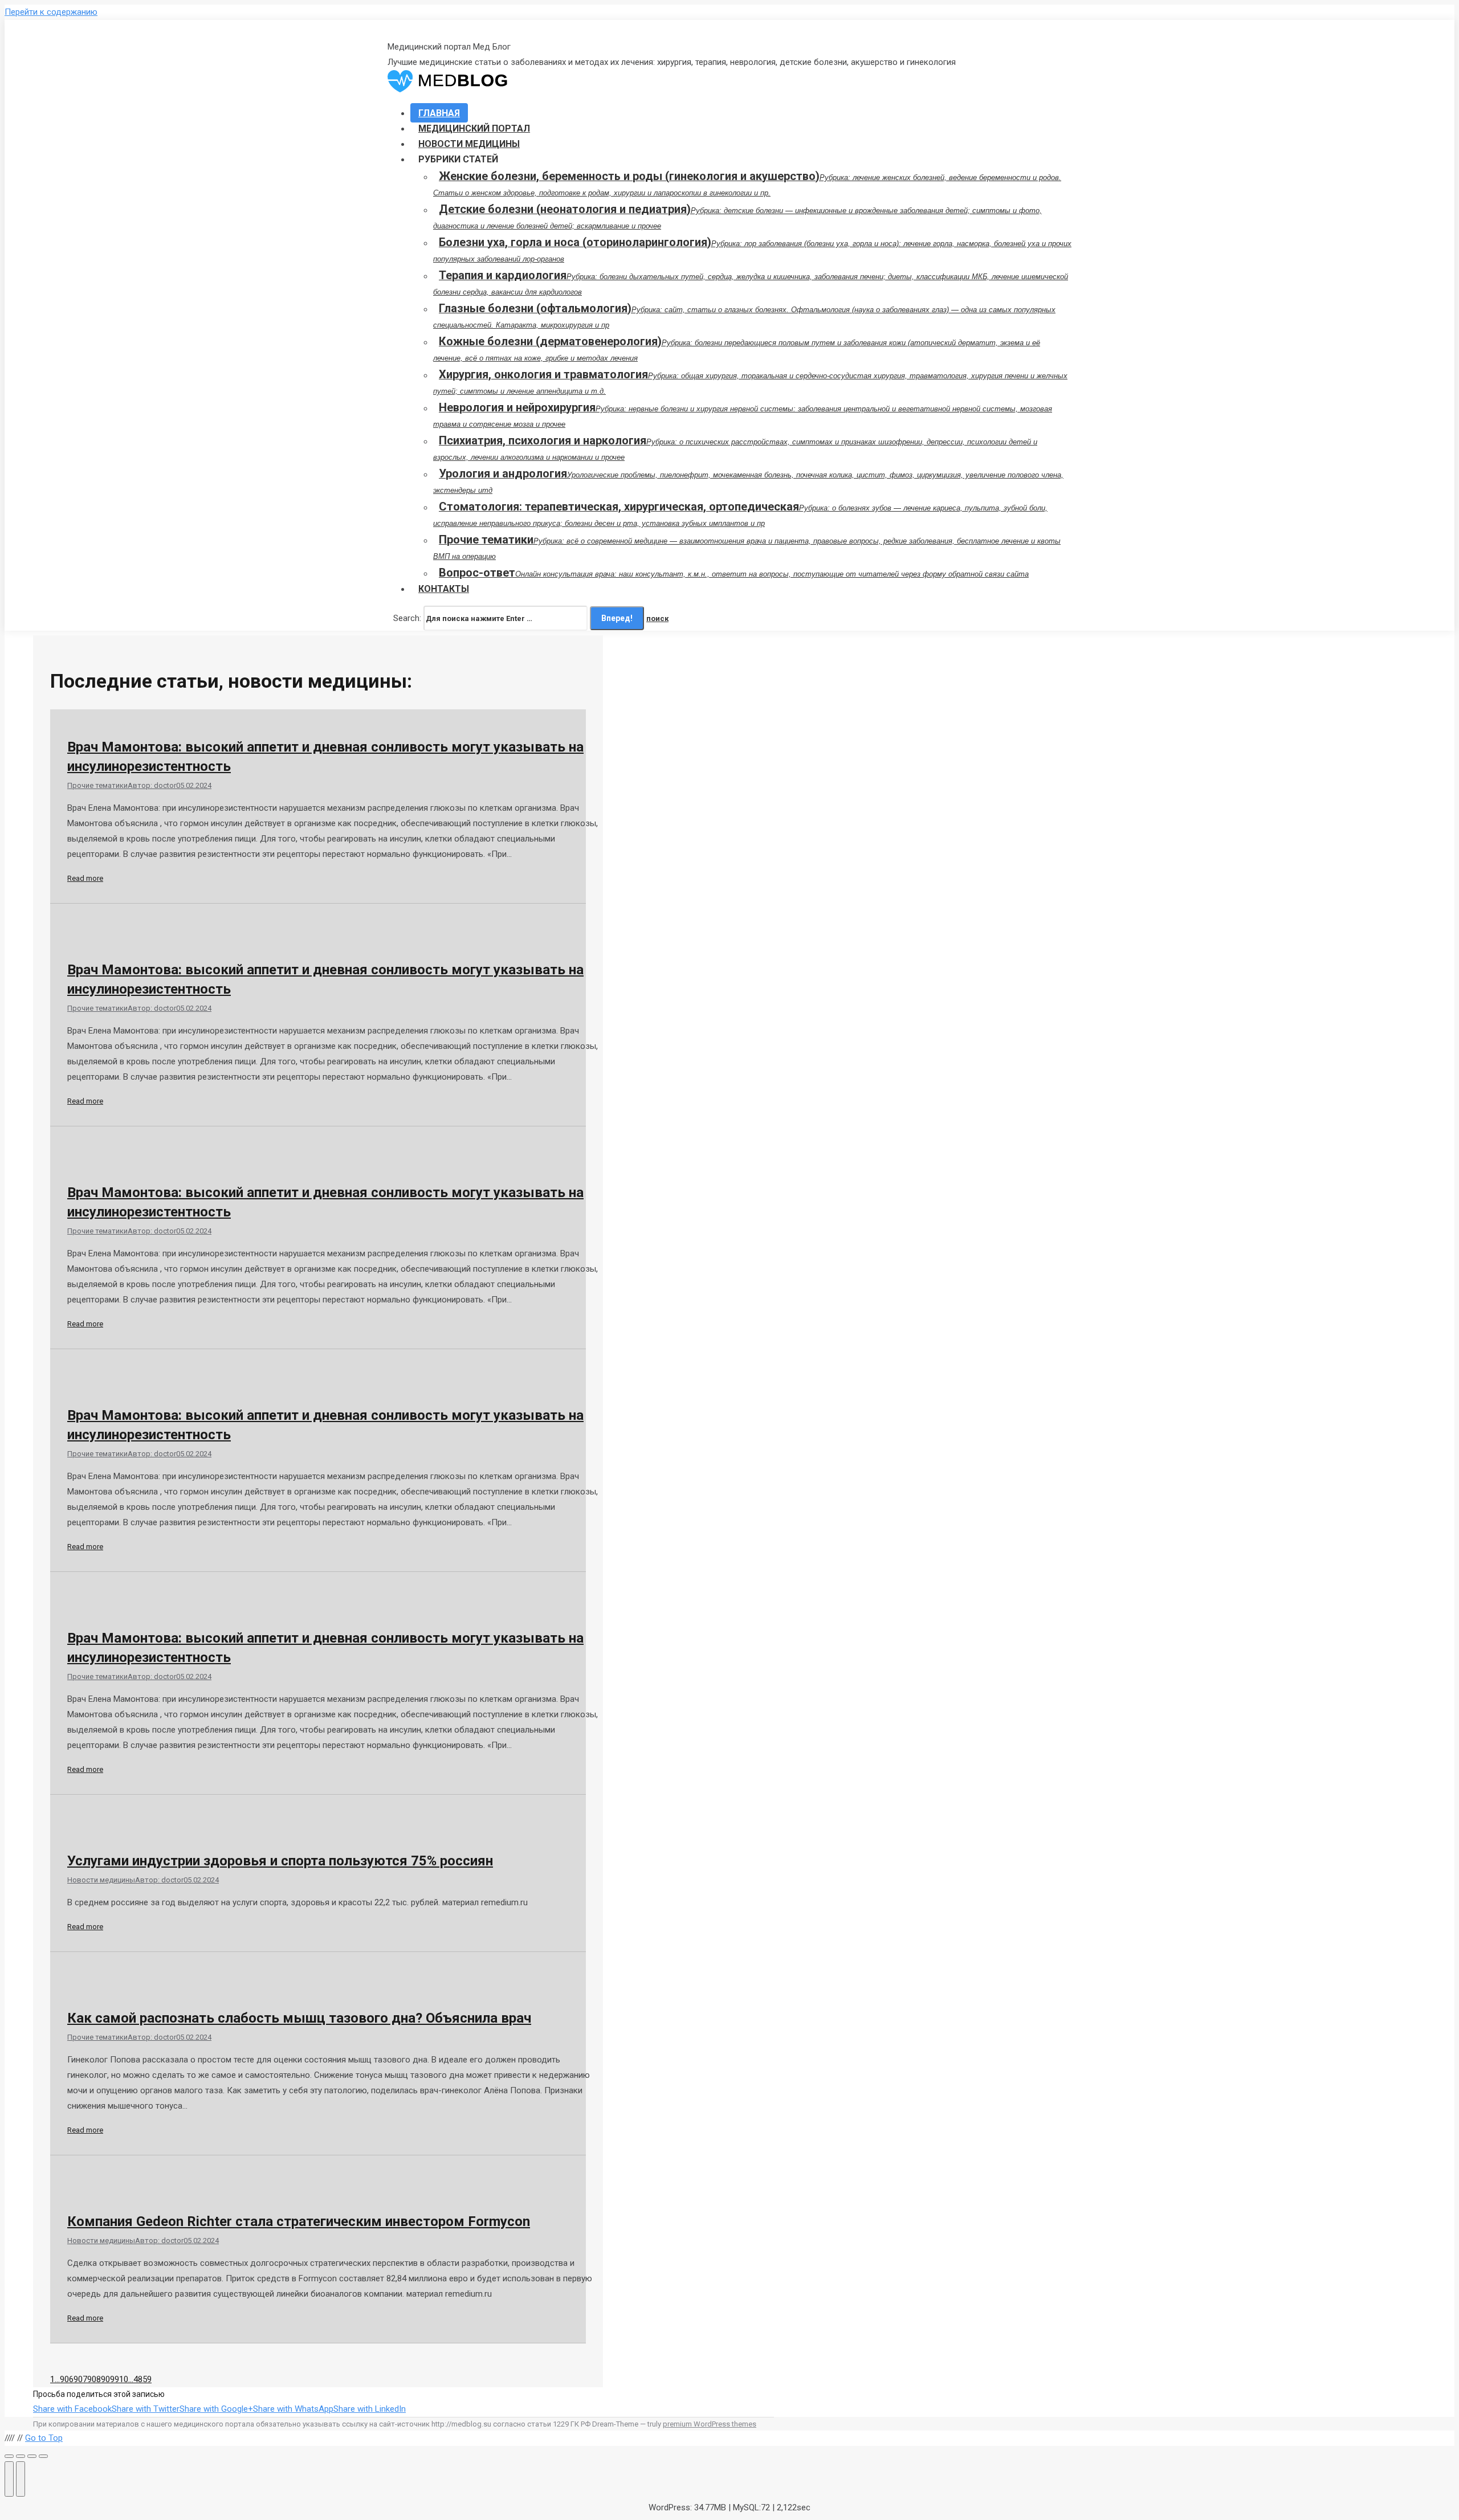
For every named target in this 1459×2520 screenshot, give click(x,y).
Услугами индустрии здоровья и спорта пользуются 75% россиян (280, 1861)
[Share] (21, 2456)
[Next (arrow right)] (21, 2479)
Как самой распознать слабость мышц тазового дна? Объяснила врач (299, 2018)
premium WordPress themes (710, 2424)
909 (108, 2379)
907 (80, 2379)
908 (94, 2379)
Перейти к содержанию (51, 12)
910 (121, 2379)
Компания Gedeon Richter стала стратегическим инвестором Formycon (299, 2221)
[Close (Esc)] (9, 2456)
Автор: (152, 785)
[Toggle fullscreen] (32, 2456)
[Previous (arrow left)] (9, 2479)
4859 (142, 2379)
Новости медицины (101, 1880)
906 (67, 2379)
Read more (85, 878)
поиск (657, 618)
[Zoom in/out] (43, 2456)
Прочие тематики (97, 785)
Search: (407, 618)
